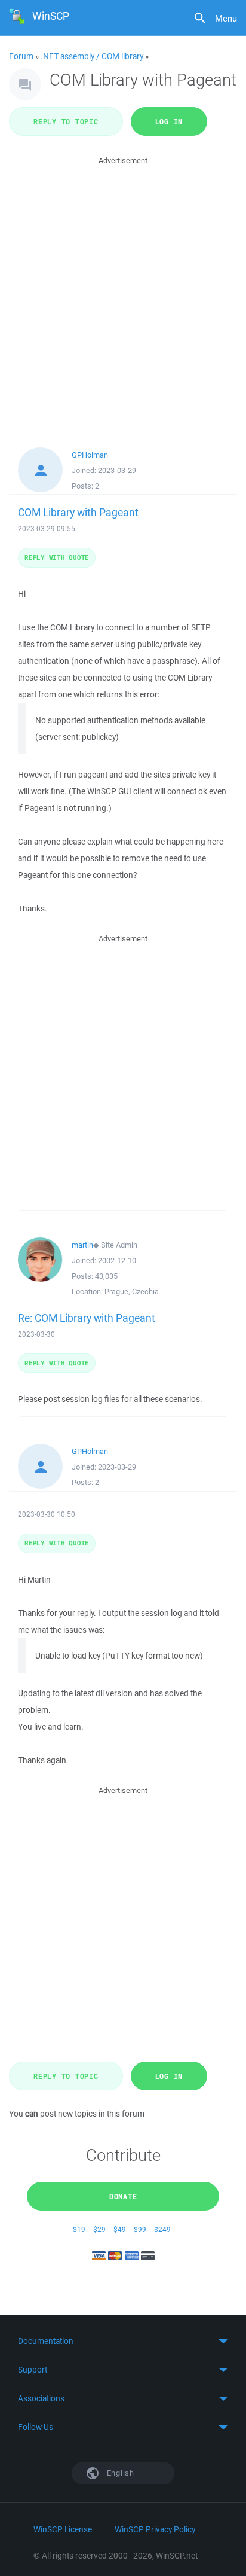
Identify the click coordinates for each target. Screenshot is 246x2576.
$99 (140, 2229)
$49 (120, 2229)
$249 (162, 2229)
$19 (79, 2229)
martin (82, 1245)
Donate (123, 2196)
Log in (169, 121)
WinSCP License (63, 2529)
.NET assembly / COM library (92, 56)
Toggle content (123, 2341)
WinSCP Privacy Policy (155, 2529)
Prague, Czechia (132, 1292)
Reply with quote (57, 557)
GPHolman (90, 455)
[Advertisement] (123, 291)
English (119, 2473)
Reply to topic (66, 121)
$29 (99, 2229)
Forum (21, 56)
